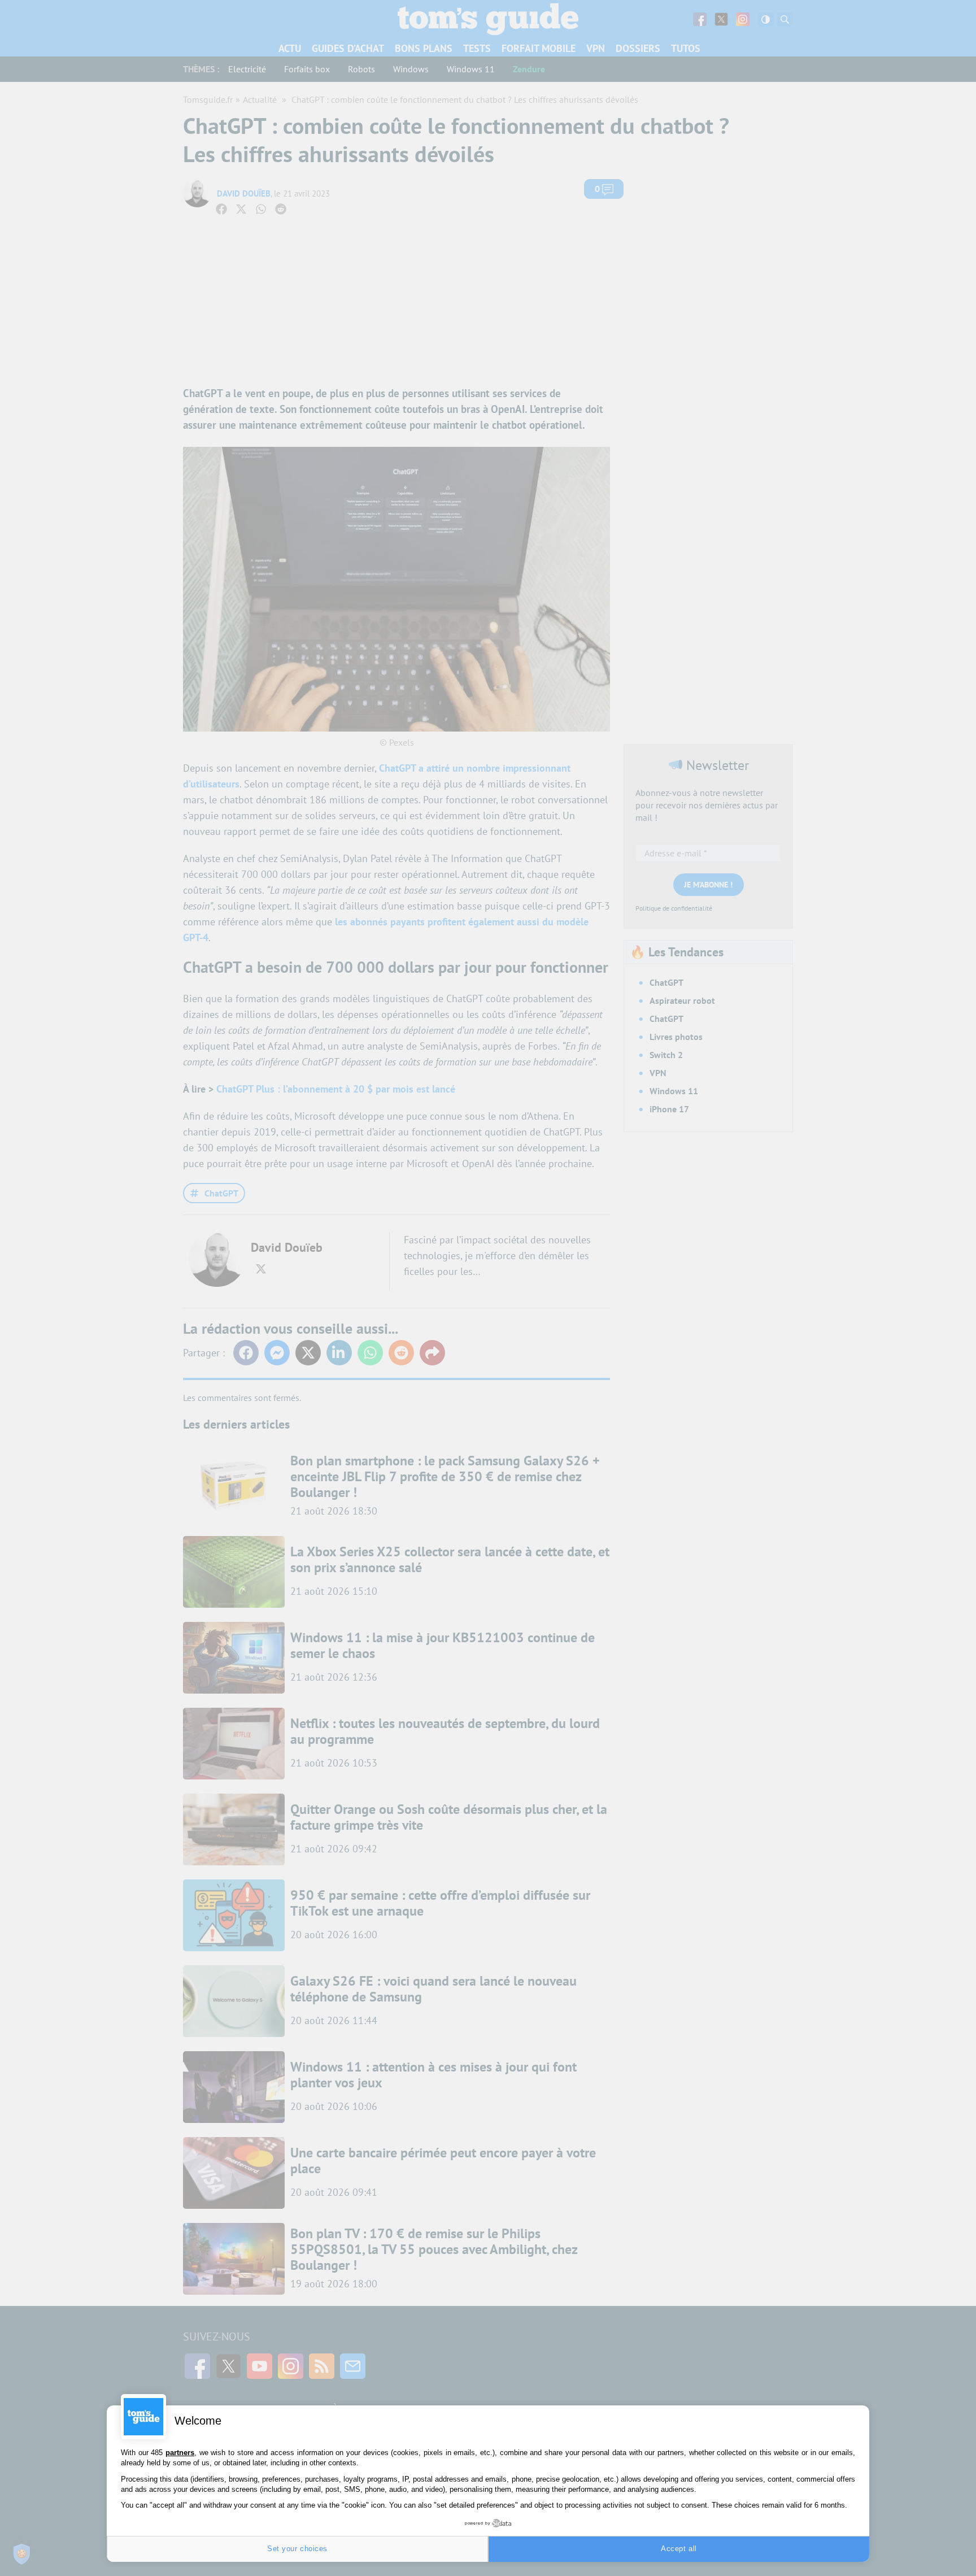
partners (180, 2453)
